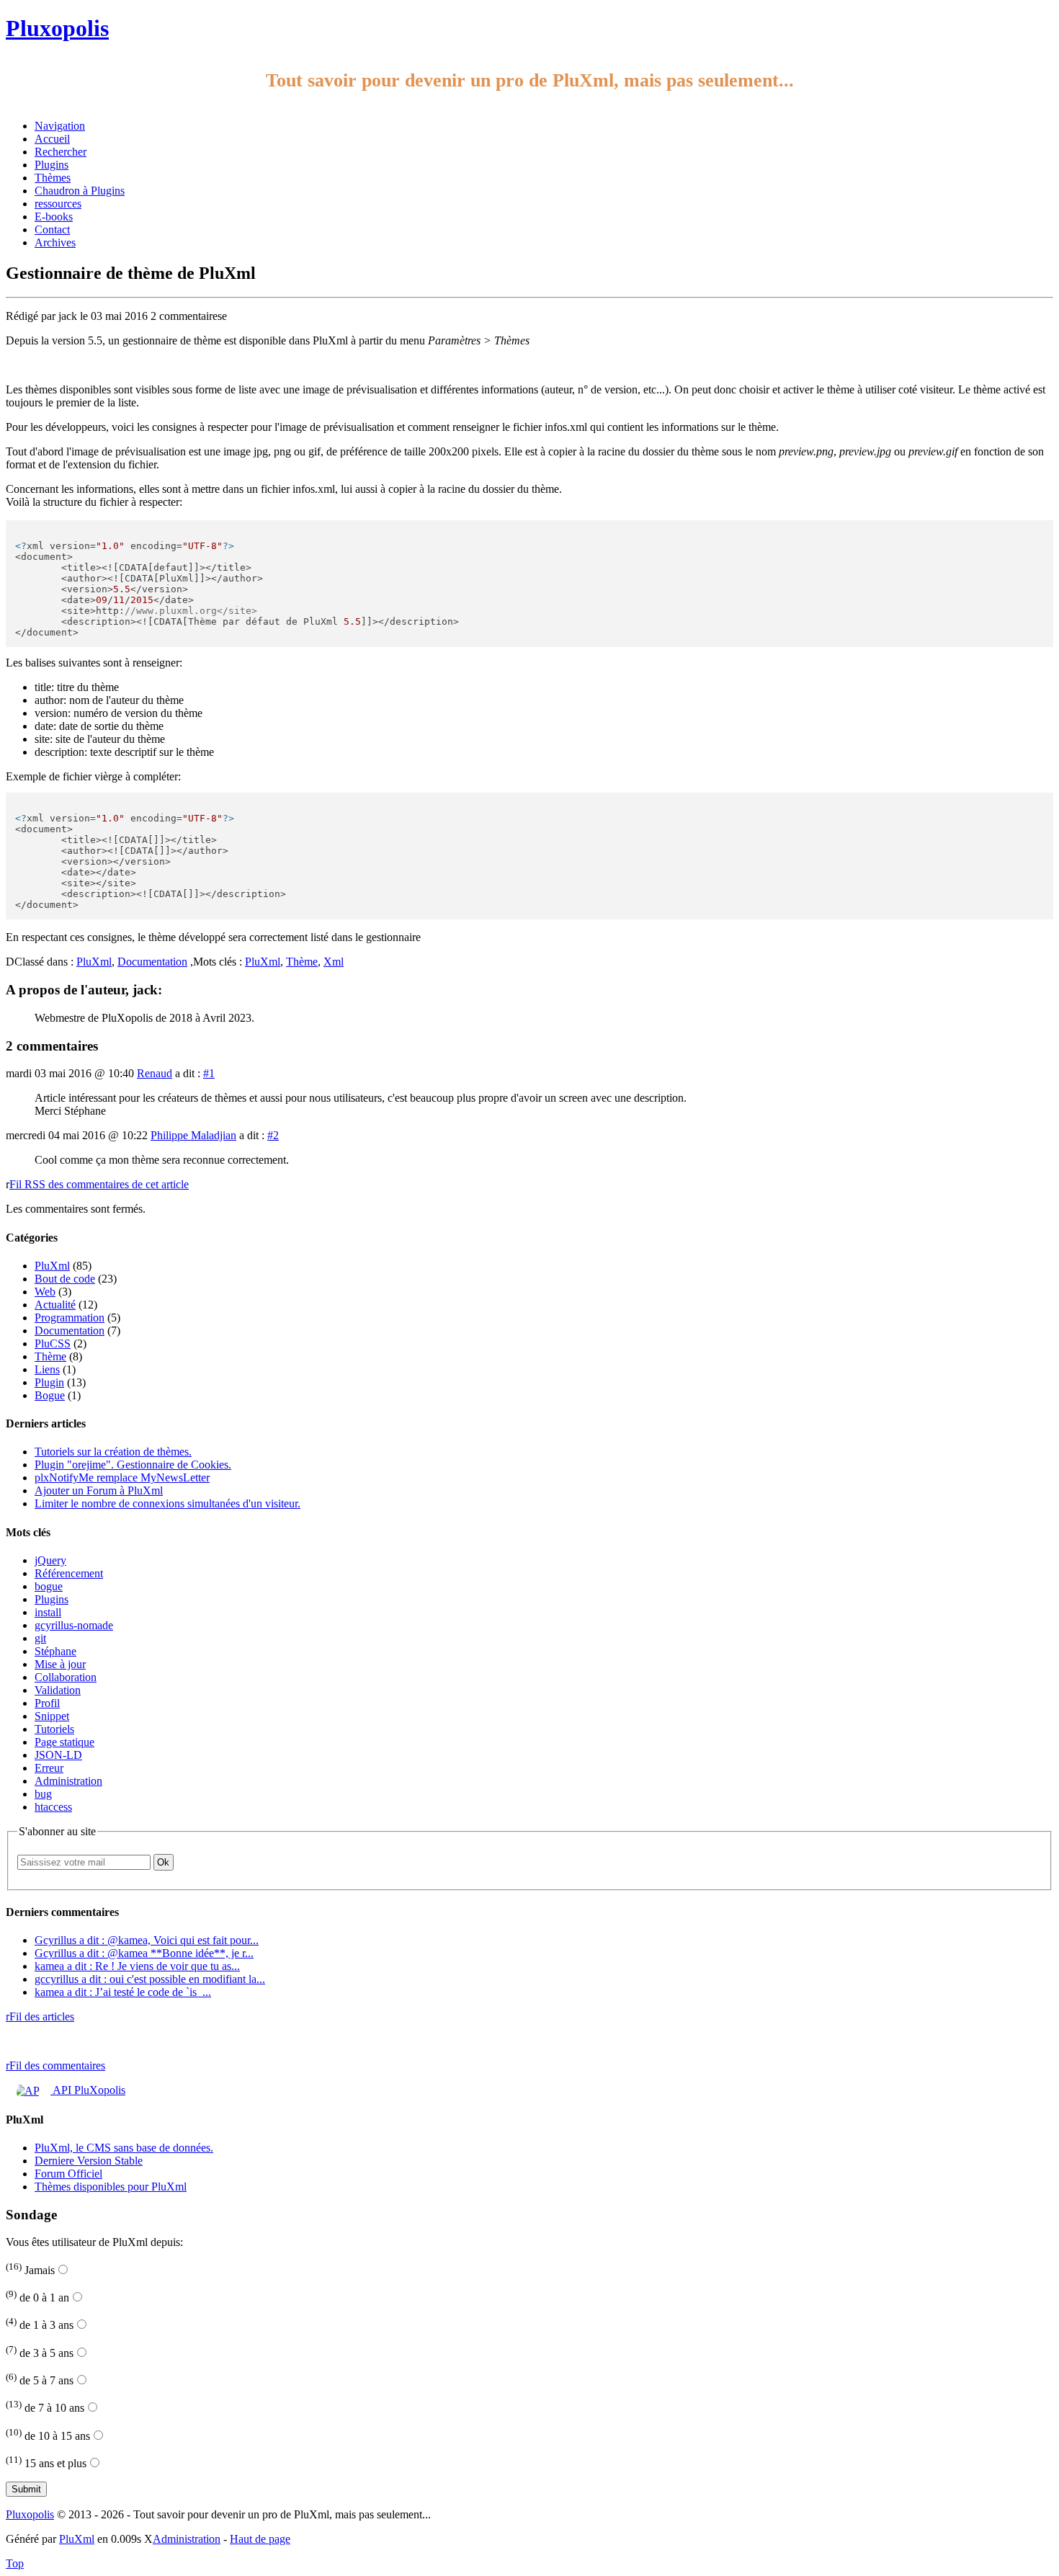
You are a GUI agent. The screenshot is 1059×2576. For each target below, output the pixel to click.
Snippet (52, 1716)
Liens (47, 1369)
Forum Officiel (68, 2174)
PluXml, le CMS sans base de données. (124, 2148)
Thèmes (53, 178)
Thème (302, 962)
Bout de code (65, 1279)
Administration (68, 1781)
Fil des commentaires (55, 2065)
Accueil (52, 139)
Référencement (69, 1573)
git (40, 1638)
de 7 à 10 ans (45, 2408)
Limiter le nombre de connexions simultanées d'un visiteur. (167, 1503)
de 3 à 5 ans (40, 2353)
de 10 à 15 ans (48, 2436)
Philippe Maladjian (193, 1135)
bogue (49, 1586)
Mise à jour (60, 1664)
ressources (58, 204)
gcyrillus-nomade (74, 1625)
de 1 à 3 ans (40, 2325)
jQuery (50, 1560)
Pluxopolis (57, 28)
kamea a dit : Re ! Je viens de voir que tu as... (137, 1966)
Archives (55, 242)
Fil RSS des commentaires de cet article (99, 1184)
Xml (334, 962)
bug (43, 1794)
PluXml (94, 962)
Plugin (49, 1382)
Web (45, 1292)
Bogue (50, 1395)
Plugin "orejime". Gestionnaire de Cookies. (133, 1465)
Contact (52, 229)
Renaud (155, 1073)
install (48, 1612)
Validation (58, 1690)
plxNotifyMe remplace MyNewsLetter (122, 1478)
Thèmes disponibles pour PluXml (111, 2187)
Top (15, 2563)
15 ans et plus (46, 2463)
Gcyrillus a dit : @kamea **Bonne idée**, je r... (144, 1953)
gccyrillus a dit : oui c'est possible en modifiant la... (150, 1979)
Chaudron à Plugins (80, 191)
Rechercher (61, 152)
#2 (273, 1135)
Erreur (49, 1768)
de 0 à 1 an (37, 2298)
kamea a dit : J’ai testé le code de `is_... (123, 1992)
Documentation (152, 962)
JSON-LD (58, 1755)
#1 (209, 1073)
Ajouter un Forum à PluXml (99, 1490)
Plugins (52, 165)
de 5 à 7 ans (40, 2380)
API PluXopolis (88, 2090)
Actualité (55, 1305)
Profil (47, 1703)
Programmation (70, 1318)
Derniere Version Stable (89, 2161)
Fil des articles (40, 2016)
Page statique (64, 1742)
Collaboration (66, 1677)
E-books (54, 217)
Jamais (30, 2270)
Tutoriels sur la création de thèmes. (113, 1452)
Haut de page (260, 2539)
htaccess (53, 1807)
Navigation (60, 126)
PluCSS (53, 1343)
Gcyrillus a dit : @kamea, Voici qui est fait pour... (147, 1940)
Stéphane (55, 1651)
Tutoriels (54, 1729)
